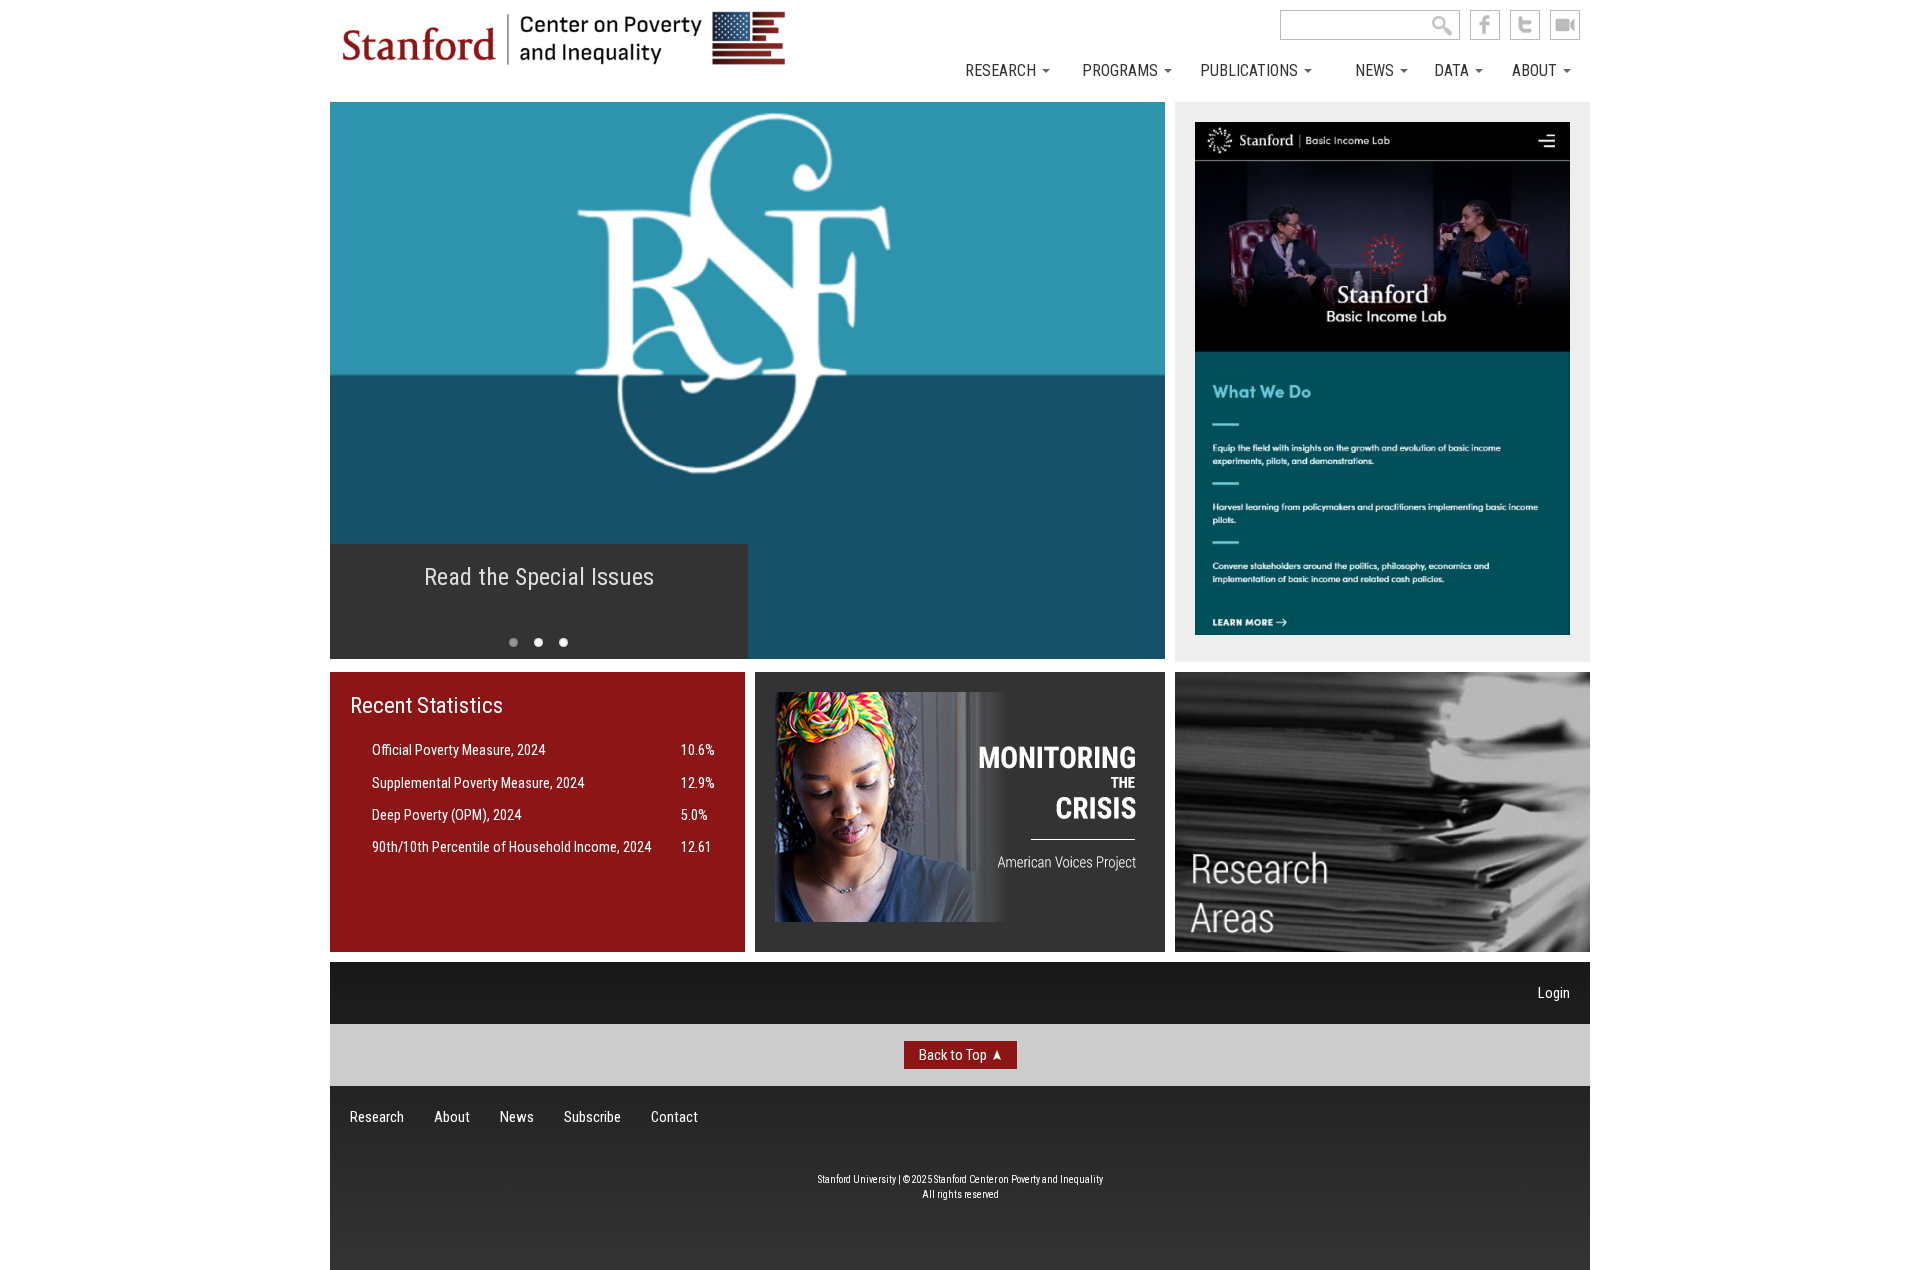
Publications (1251, 70)
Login (1554, 993)
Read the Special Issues (539, 577)
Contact (674, 1117)
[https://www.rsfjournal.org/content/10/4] (747, 380)
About (1536, 70)
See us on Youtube (1565, 25)
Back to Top (953, 1055)
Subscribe (592, 1117)
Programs (1122, 70)
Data (1453, 70)
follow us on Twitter (1525, 25)
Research (1002, 70)
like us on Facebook (1485, 25)
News (1376, 70)
